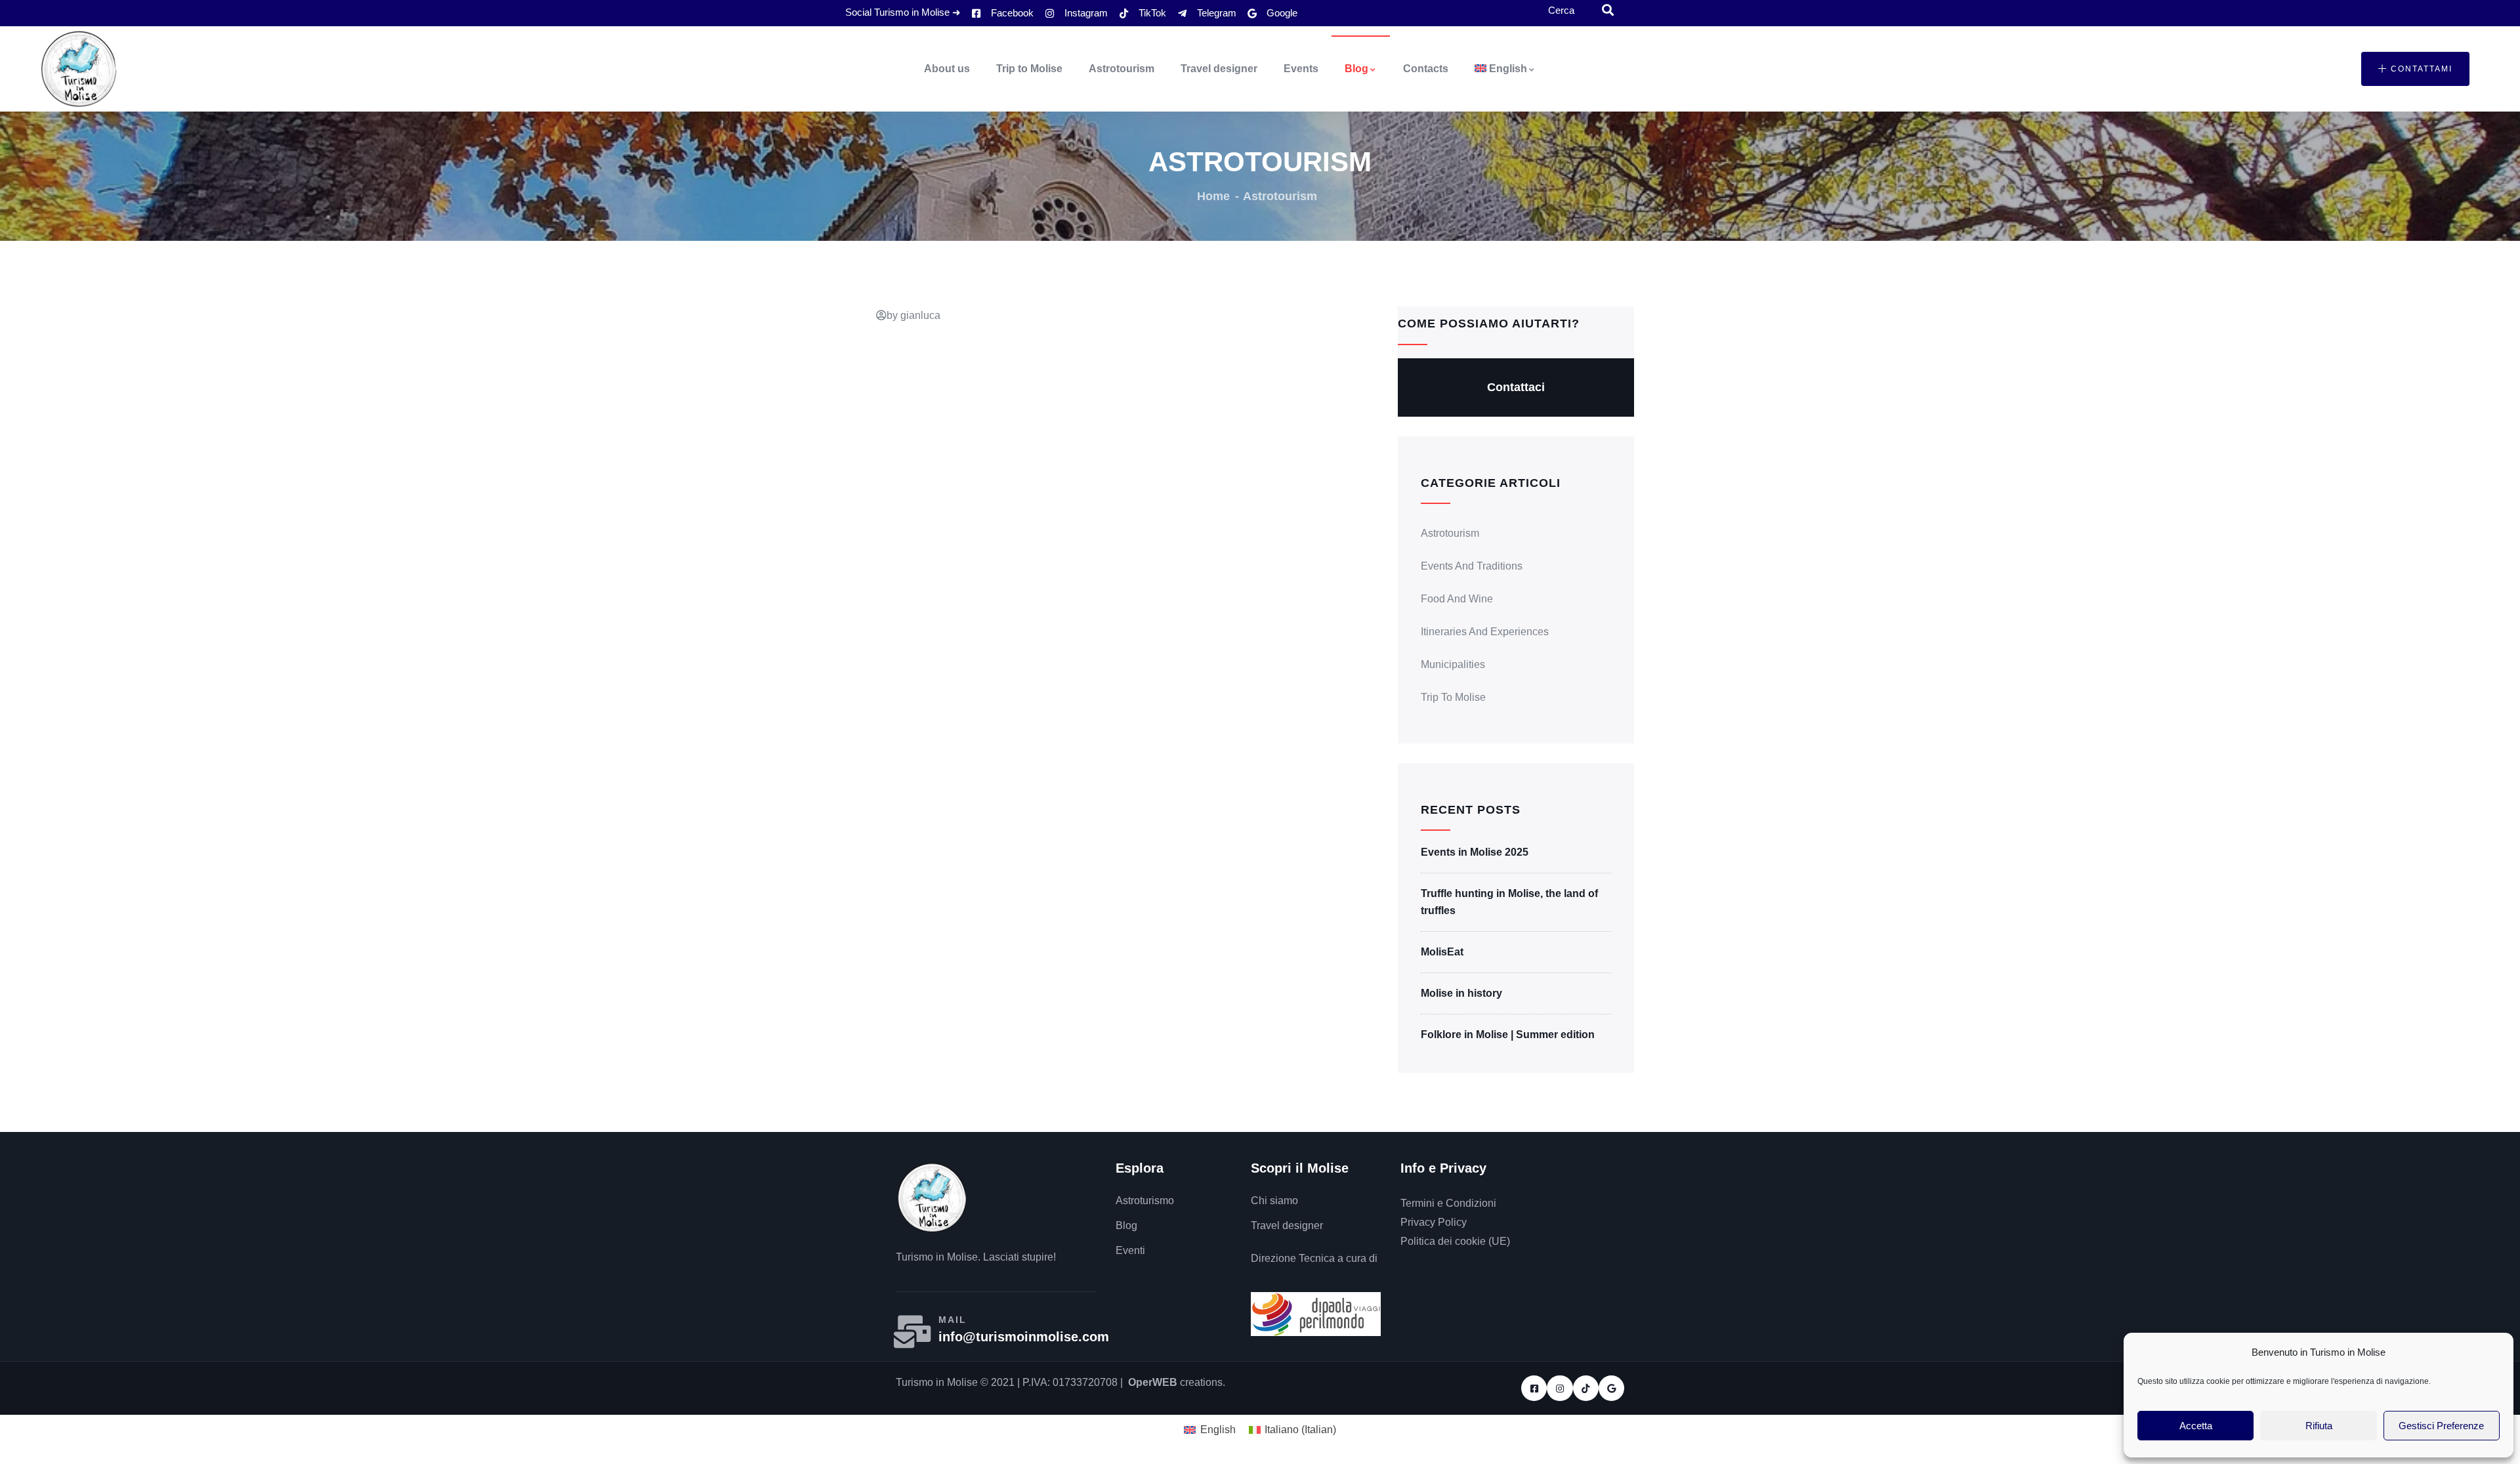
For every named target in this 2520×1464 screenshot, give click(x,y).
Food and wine (1457, 599)
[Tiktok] (1586, 1388)
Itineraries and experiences (1485, 632)
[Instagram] (1560, 1388)
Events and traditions (1472, 566)
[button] (2415, 69)
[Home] (79, 69)
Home (1213, 196)
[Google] (1611, 1388)
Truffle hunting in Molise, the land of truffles (1509, 902)
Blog (1356, 69)
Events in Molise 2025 (1475, 852)
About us (947, 69)
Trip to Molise (1029, 69)
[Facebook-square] (1534, 1388)
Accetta (2196, 1426)
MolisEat (1442, 952)
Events (1301, 69)
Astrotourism (1122, 69)
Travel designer (1219, 69)
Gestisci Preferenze (2441, 1426)
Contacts (1426, 69)
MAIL (953, 1320)
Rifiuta (2319, 1426)
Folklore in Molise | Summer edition (1508, 1035)
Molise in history (1461, 993)
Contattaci (1516, 387)
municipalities (1453, 664)
